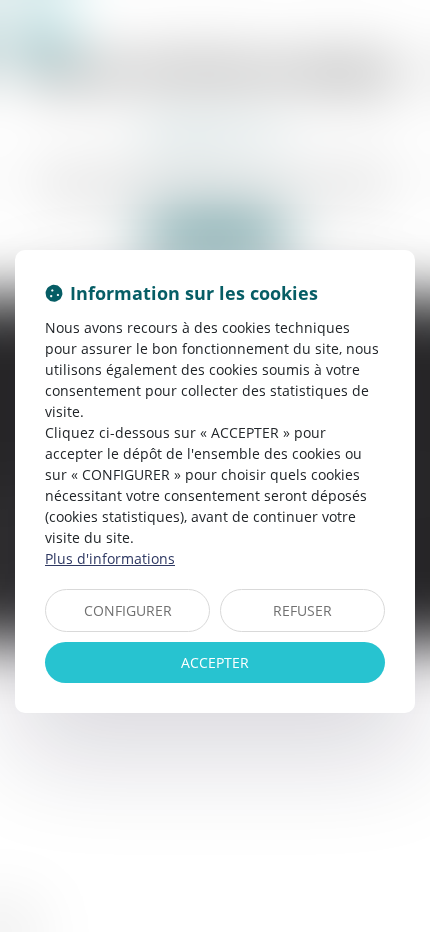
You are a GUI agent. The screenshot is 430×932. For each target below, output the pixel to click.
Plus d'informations (110, 558)
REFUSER (302, 610)
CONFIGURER (128, 610)
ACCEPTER (215, 662)
